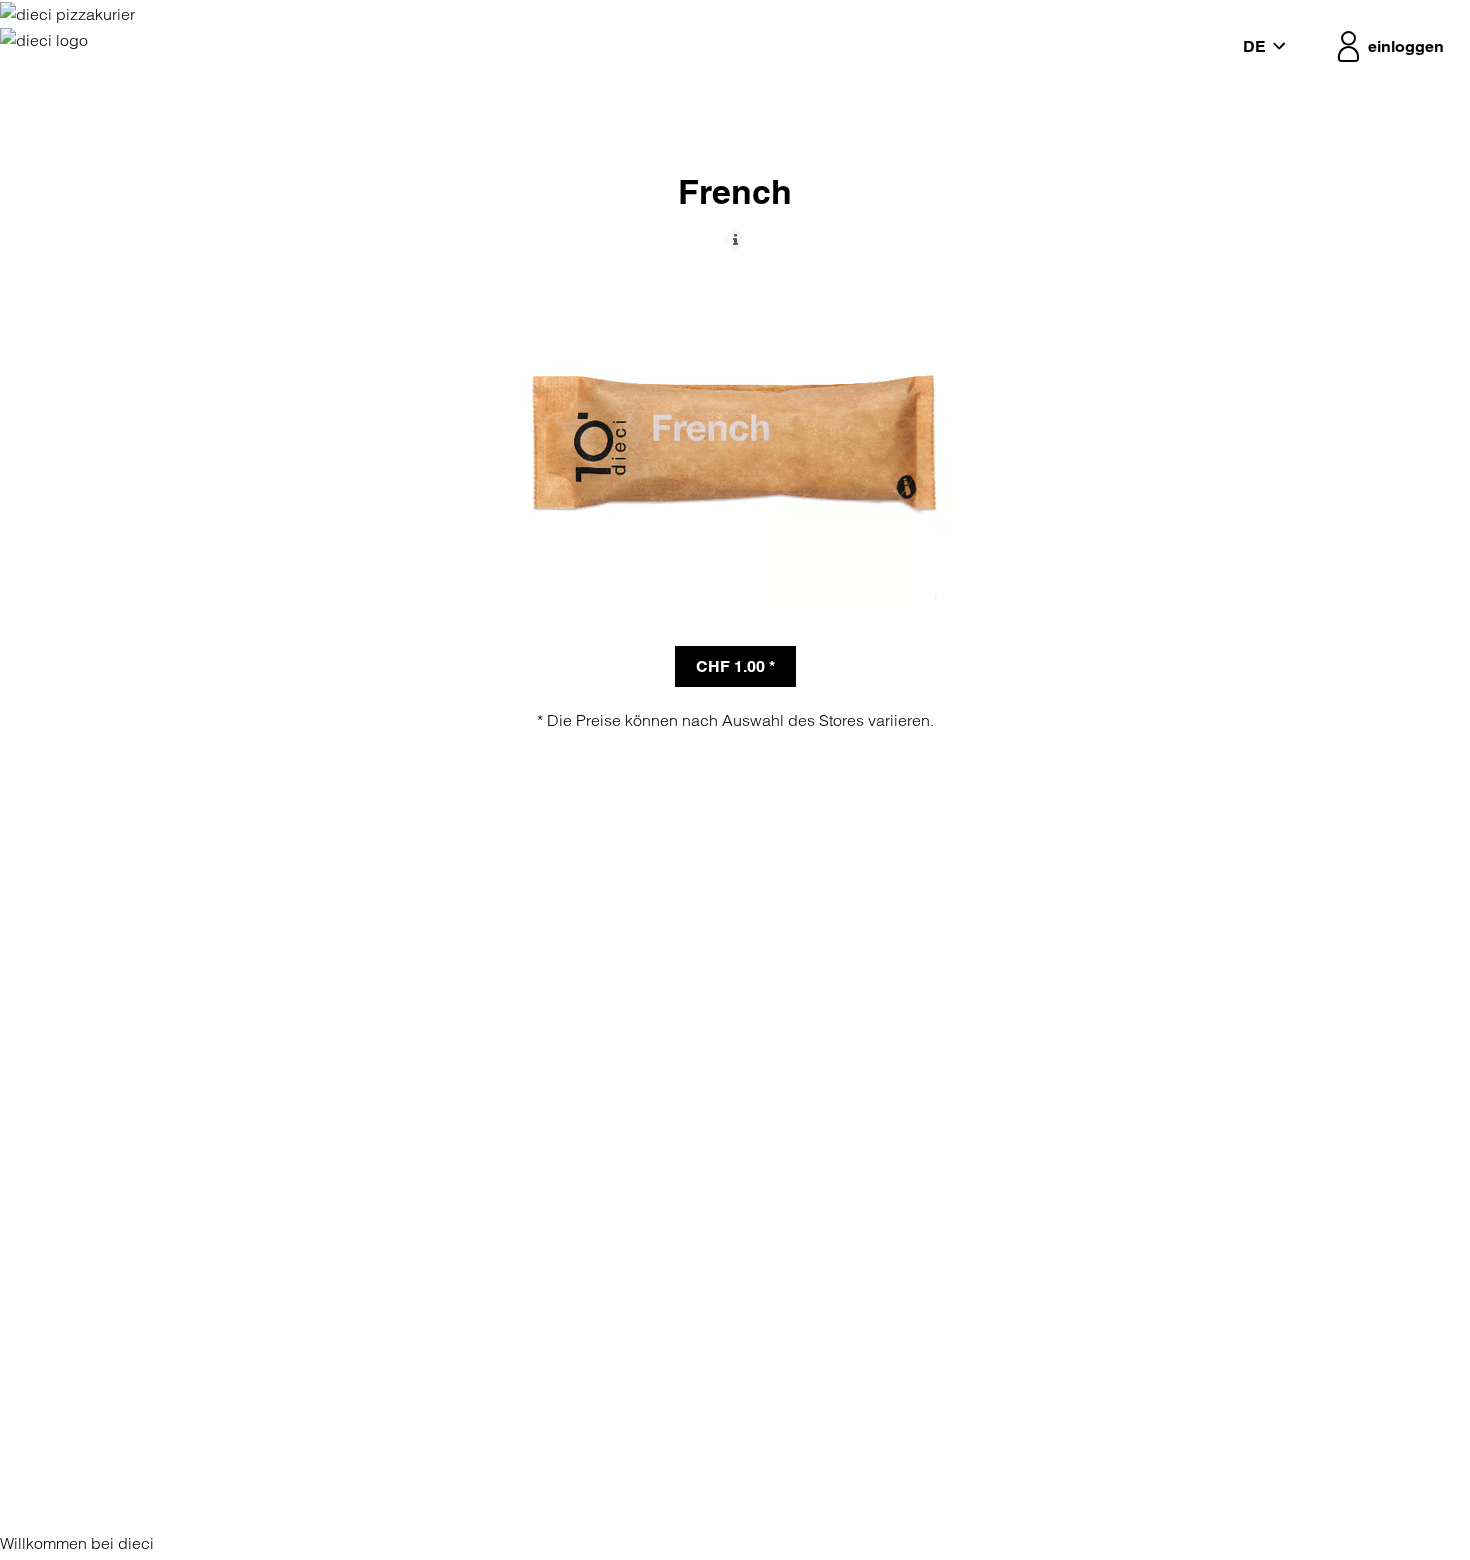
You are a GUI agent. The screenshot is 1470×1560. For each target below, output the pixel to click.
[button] (1269, 47)
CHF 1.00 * (735, 666)
